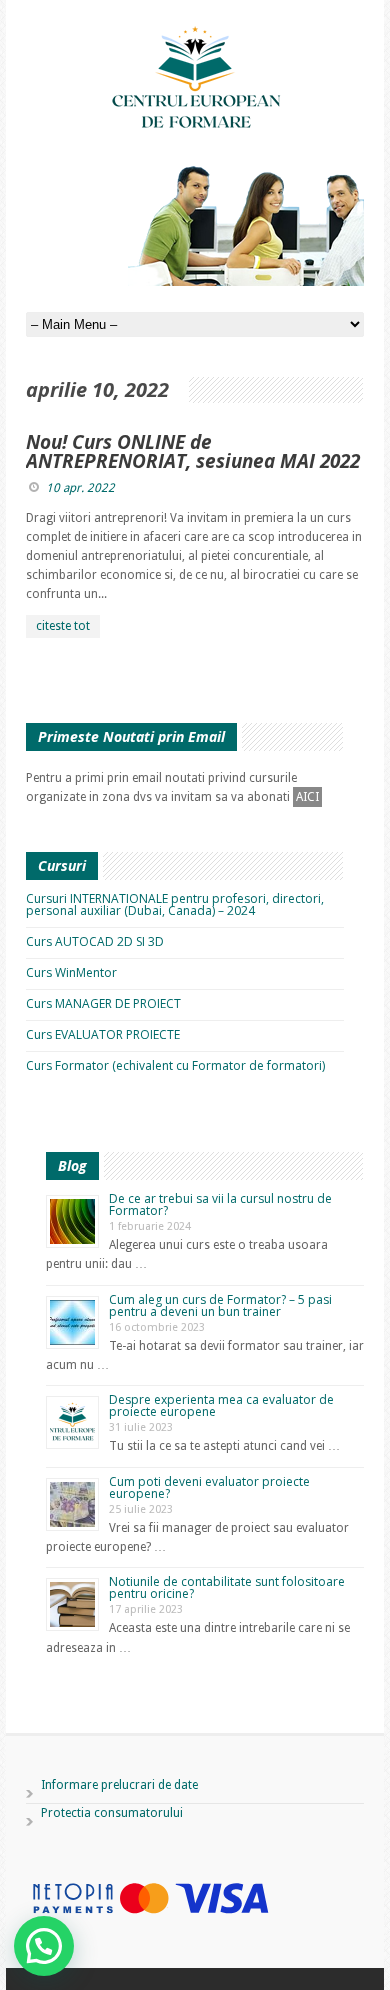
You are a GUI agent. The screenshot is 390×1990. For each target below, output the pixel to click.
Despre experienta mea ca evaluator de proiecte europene (221, 1405)
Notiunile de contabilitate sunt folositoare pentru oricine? (227, 1587)
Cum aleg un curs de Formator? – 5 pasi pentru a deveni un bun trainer (220, 1305)
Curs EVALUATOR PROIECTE (103, 1034)
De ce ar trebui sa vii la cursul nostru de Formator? (220, 1204)
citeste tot (63, 626)
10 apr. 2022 (80, 488)
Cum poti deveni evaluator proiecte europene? (209, 1487)
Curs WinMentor (71, 972)
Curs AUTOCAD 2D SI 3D (95, 941)
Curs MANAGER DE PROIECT (103, 1003)
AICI (307, 797)
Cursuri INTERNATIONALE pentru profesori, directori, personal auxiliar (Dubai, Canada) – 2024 (175, 904)
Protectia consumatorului (112, 1813)
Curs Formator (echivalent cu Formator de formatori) (175, 1065)
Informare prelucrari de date (119, 1785)
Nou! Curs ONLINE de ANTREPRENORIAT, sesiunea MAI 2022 (193, 451)
